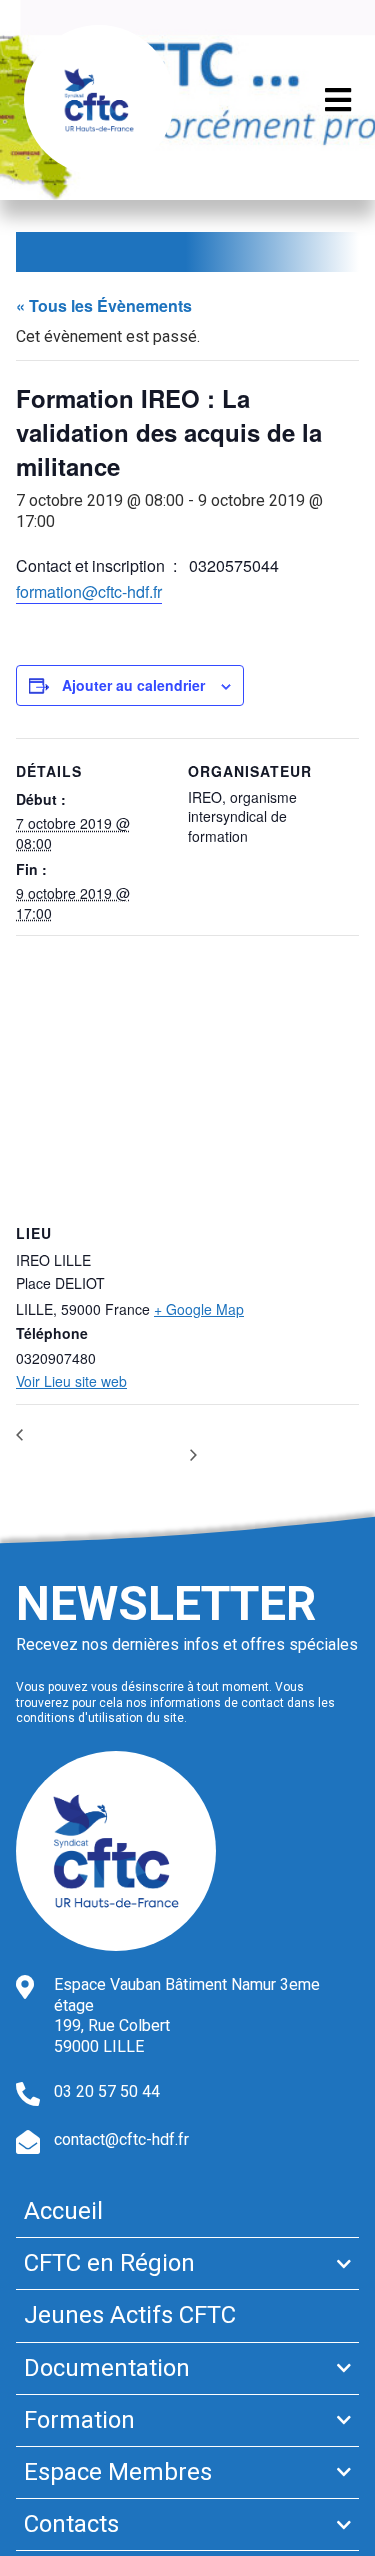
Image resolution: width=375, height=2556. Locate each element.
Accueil (63, 2211)
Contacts (71, 2524)
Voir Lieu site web (71, 1381)
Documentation (107, 2368)
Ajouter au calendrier (133, 685)
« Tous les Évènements (104, 305)
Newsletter (166, 1603)
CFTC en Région (109, 2263)
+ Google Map (199, 1309)
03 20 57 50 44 (107, 2091)
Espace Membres (118, 2472)
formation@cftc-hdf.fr (89, 591)
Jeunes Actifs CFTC (130, 2315)
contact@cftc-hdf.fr (121, 2139)
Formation (79, 2420)
